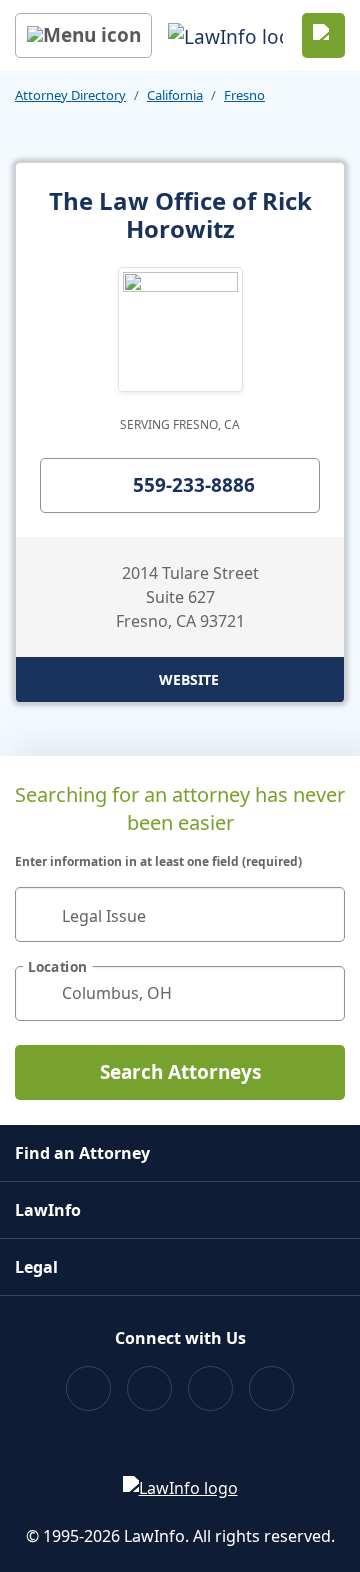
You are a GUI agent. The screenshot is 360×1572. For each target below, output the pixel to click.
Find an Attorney (82, 1153)
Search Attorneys (180, 1072)
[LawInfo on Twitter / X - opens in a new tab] (149, 1388)
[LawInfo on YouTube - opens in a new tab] (210, 1388)
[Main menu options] (83, 35)
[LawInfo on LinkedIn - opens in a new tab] (271, 1388)
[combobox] (180, 914)
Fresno (244, 95)
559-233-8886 (194, 485)
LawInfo (48, 1210)
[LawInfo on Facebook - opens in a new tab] (88, 1388)
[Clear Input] (321, 914)
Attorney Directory (70, 95)
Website (189, 679)
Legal (36, 1267)
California (175, 95)
